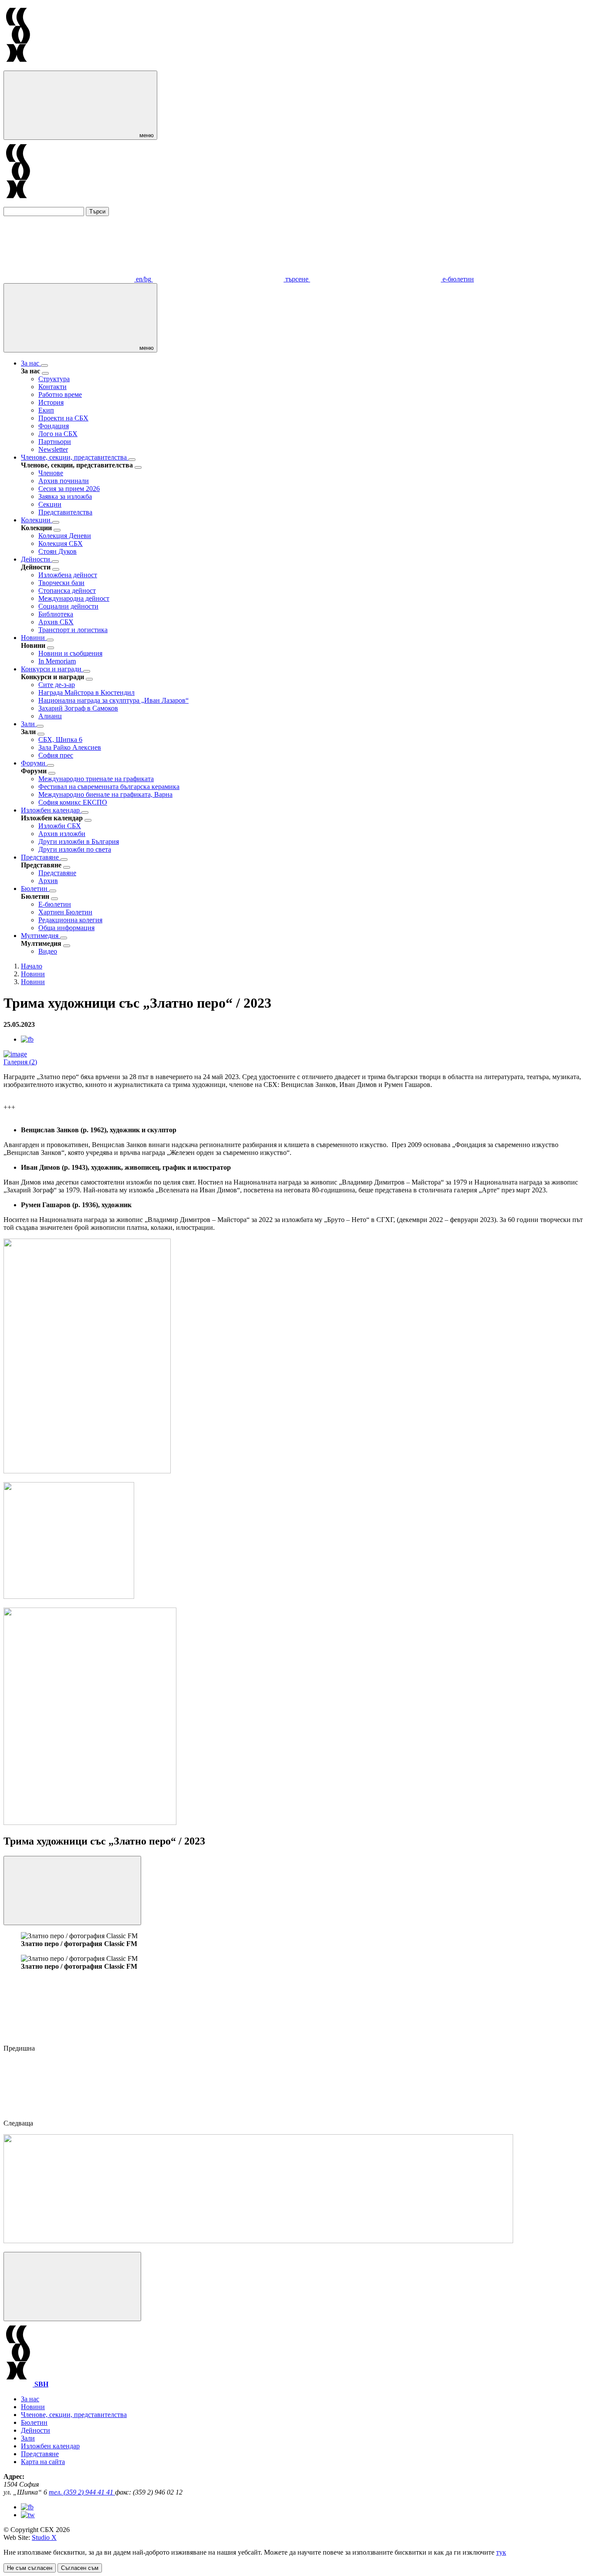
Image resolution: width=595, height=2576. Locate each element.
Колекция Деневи (65, 536)
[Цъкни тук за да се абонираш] (258, 2241)
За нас (31, 363)
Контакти (52, 387)
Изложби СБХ (60, 826)
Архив (48, 881)
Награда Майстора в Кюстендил (86, 692)
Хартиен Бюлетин (65, 912)
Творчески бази (61, 583)
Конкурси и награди (52, 669)
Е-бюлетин (55, 904)
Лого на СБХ (58, 434)
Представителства (65, 512)
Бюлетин (35, 889)
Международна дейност (74, 598)
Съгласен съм (80, 2568)
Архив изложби (62, 834)
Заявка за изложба (65, 496)
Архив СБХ (56, 622)
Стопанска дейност (67, 591)
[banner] (69, 1596)
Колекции (37, 520)
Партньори (55, 442)
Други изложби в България (79, 841)
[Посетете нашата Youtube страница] (28, 2515)
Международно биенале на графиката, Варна (105, 794)
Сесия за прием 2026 (69, 489)
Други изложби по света (75, 849)
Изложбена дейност (68, 575)
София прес (56, 755)
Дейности (36, 559)
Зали (29, 724)
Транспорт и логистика (73, 630)
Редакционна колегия (70, 920)
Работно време (60, 394)
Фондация (54, 426)
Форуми (34, 763)
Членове (51, 473)
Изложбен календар (51, 810)
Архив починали (64, 481)
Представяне (41, 857)
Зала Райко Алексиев (70, 747)
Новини (34, 638)
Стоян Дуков (57, 551)
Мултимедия (41, 936)
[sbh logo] (18, 66)
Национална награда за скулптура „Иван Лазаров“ (113, 700)
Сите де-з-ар (57, 685)
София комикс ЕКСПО (73, 802)
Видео (48, 951)
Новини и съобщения (70, 653)
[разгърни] (44, 366)
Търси (97, 212)
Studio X (44, 2537)
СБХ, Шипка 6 (60, 740)
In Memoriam (57, 661)
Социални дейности (68, 606)
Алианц (50, 716)
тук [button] (501, 2552)
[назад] (45, 373)
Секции (50, 504)
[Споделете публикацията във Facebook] (27, 1039)
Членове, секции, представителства (75, 457)
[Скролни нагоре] (72, 2287)
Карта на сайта (43, 2462)
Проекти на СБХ (63, 418)
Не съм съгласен (30, 2568)
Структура (54, 379)
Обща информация (66, 928)
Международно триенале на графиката (96, 779)
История (51, 402)
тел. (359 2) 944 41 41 (82, 2492)
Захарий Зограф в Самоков (78, 708)
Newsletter (53, 449)
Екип (46, 410)
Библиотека (56, 614)
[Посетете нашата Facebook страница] (27, 2507)
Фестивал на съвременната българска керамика (109, 787)
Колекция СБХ (61, 543)
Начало (32, 966)
